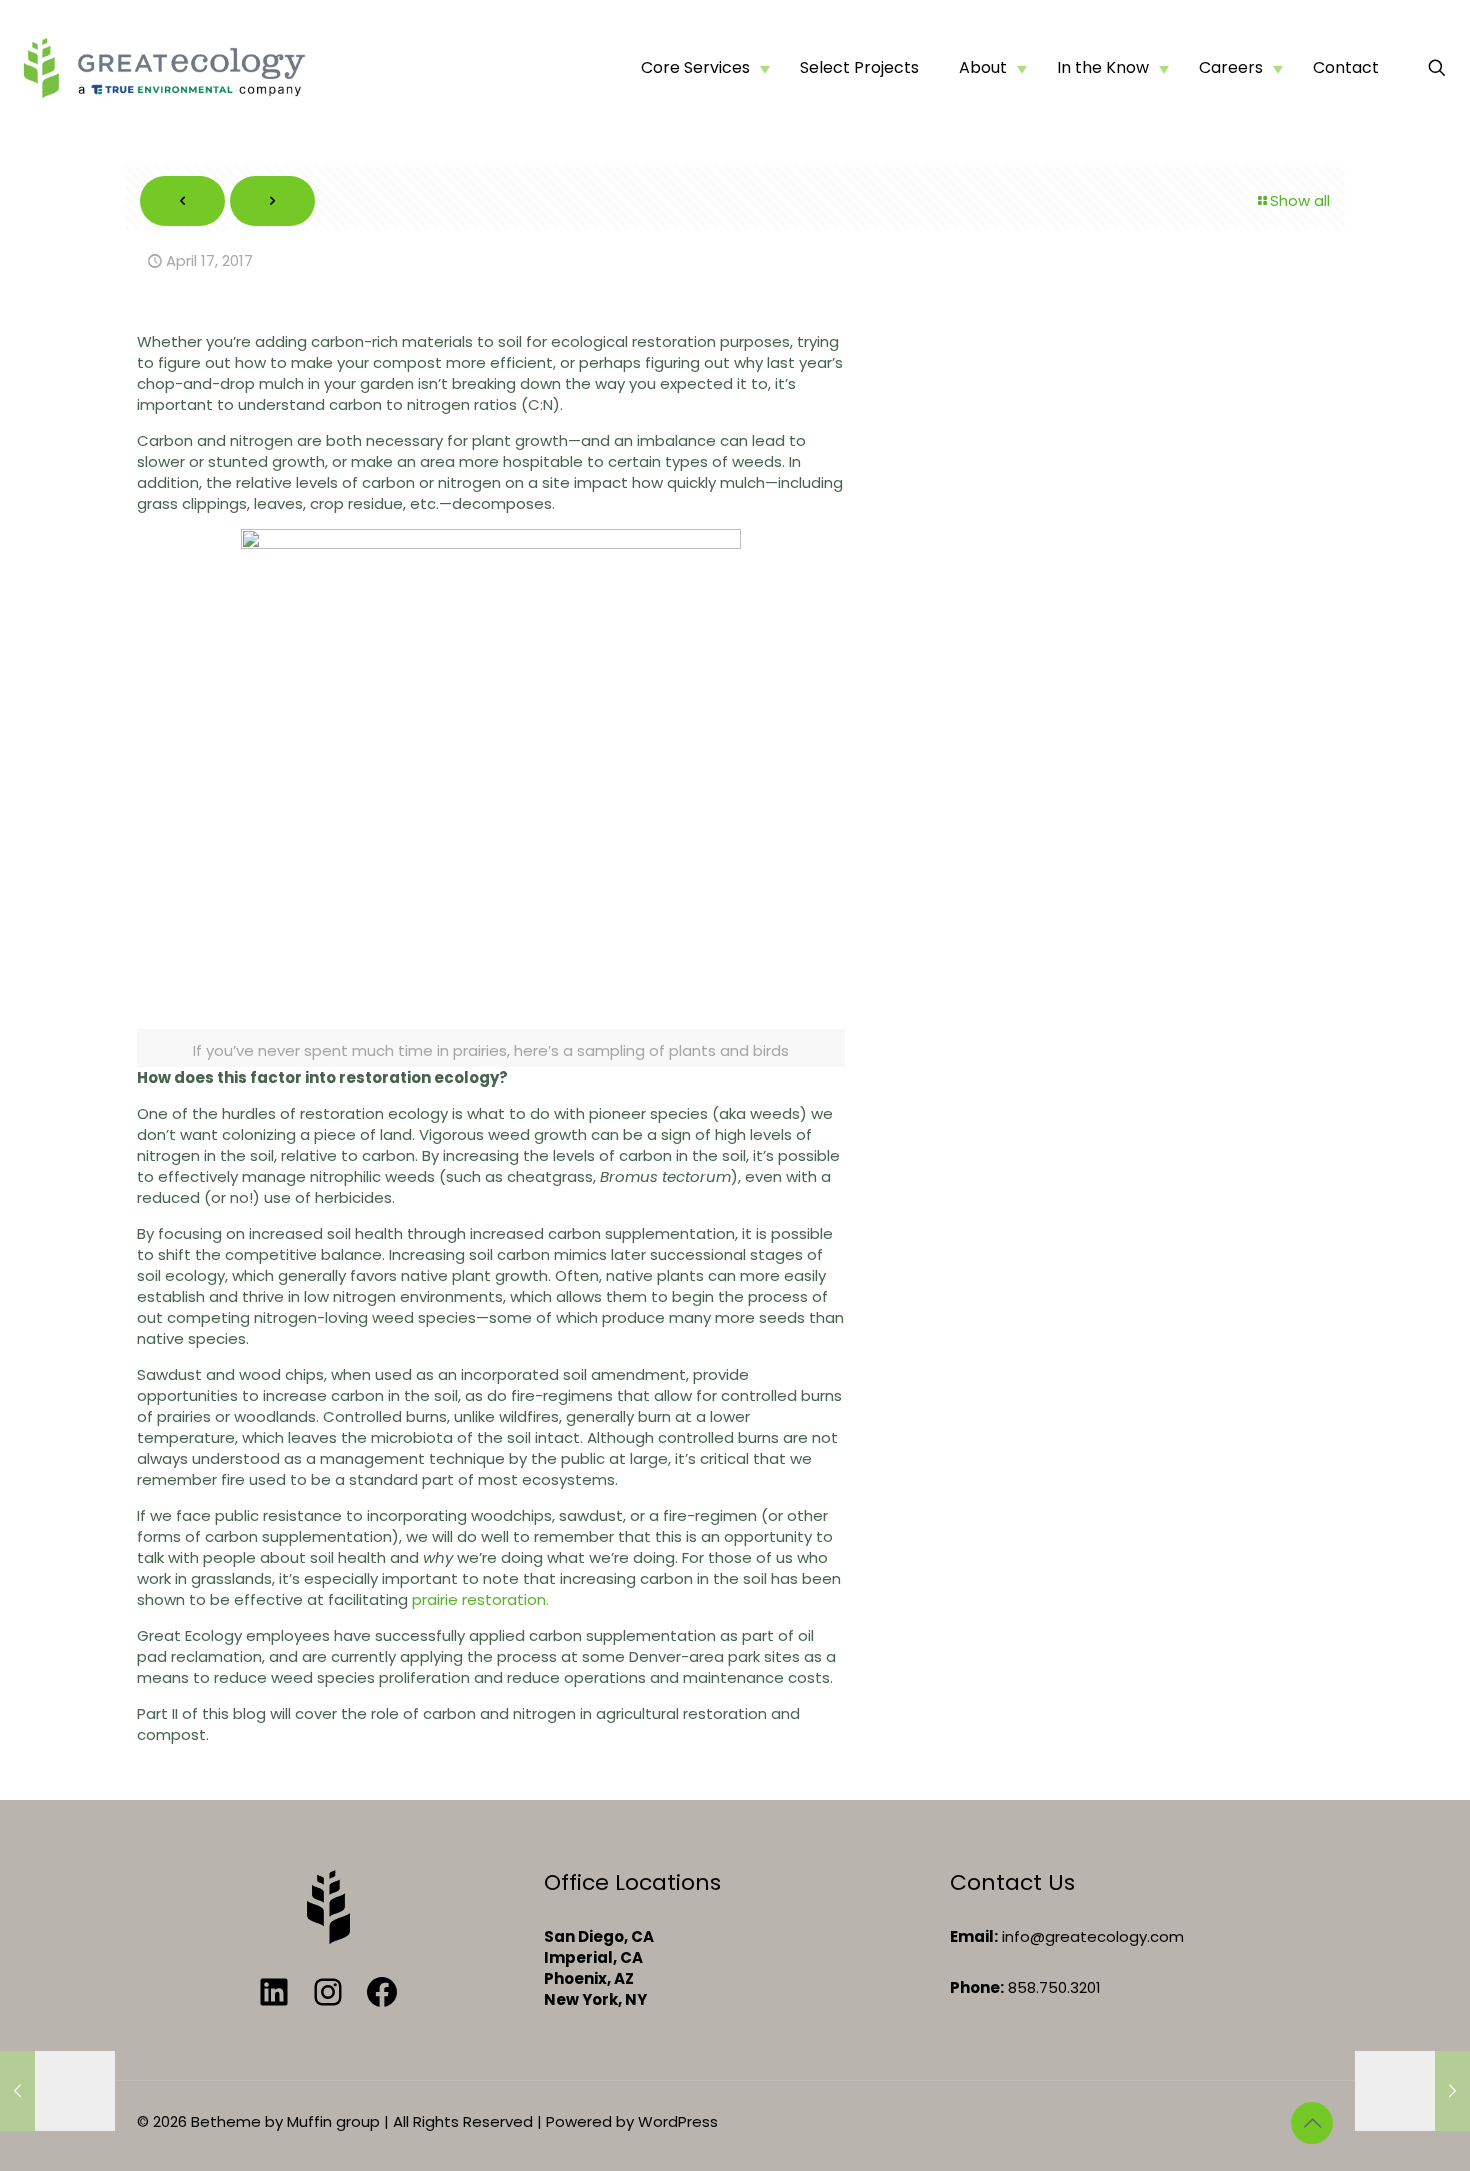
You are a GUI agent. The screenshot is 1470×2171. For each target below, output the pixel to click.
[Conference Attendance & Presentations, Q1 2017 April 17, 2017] (1412, 2091)
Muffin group (333, 2121)
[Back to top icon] (1312, 2123)
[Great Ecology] (164, 67)
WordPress (678, 2121)
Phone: (977, 1987)
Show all (1300, 200)
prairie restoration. (480, 1599)
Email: (974, 1936)
